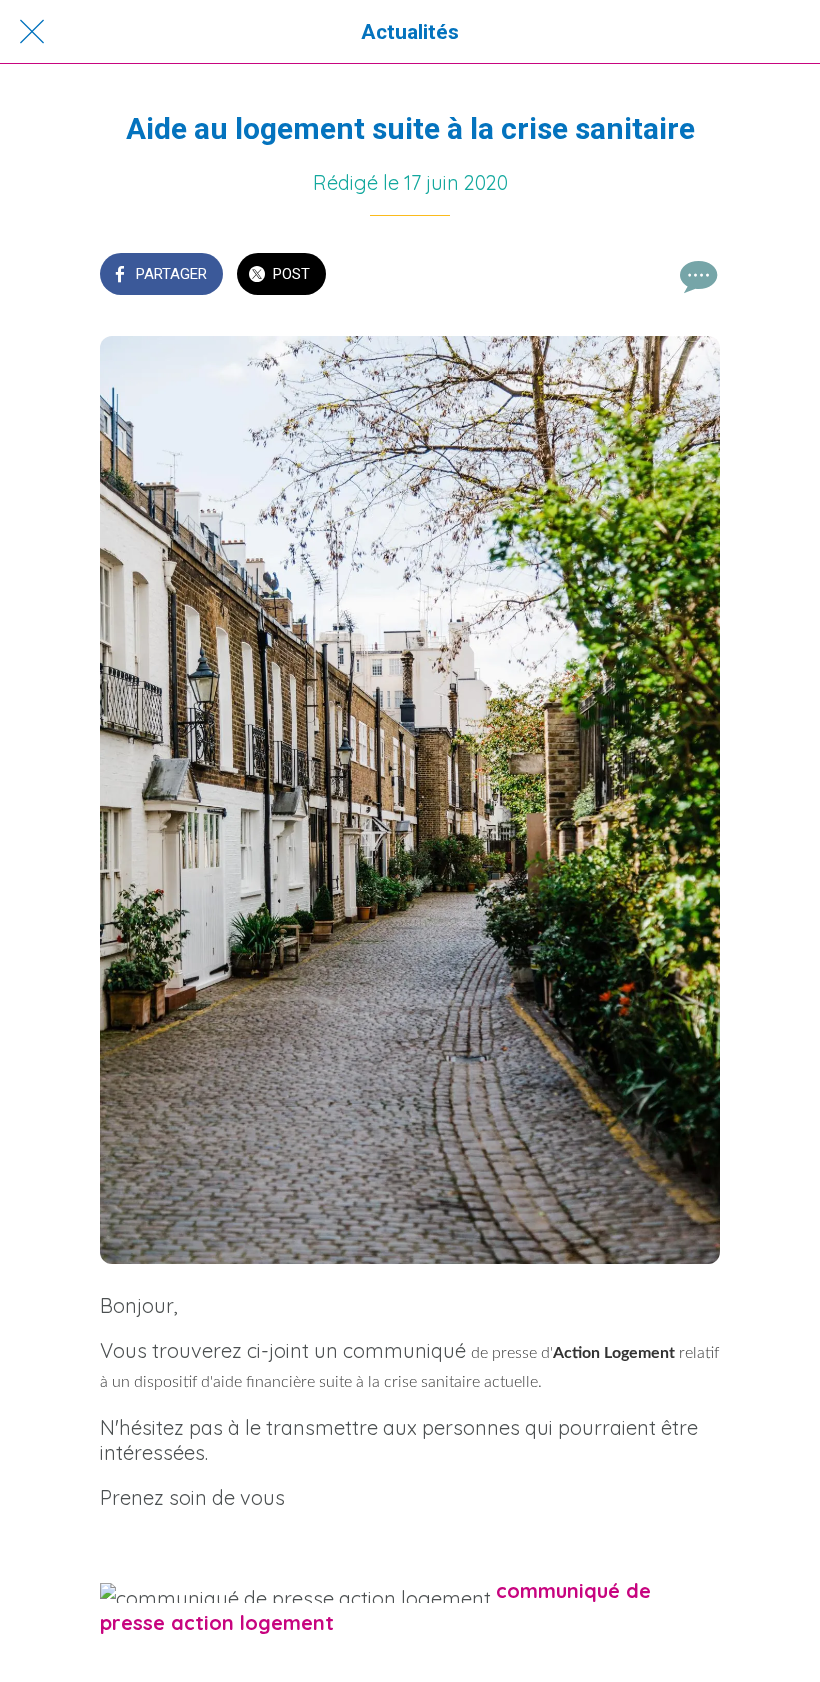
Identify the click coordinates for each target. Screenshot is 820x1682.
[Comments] (696, 276)
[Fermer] (32, 32)
